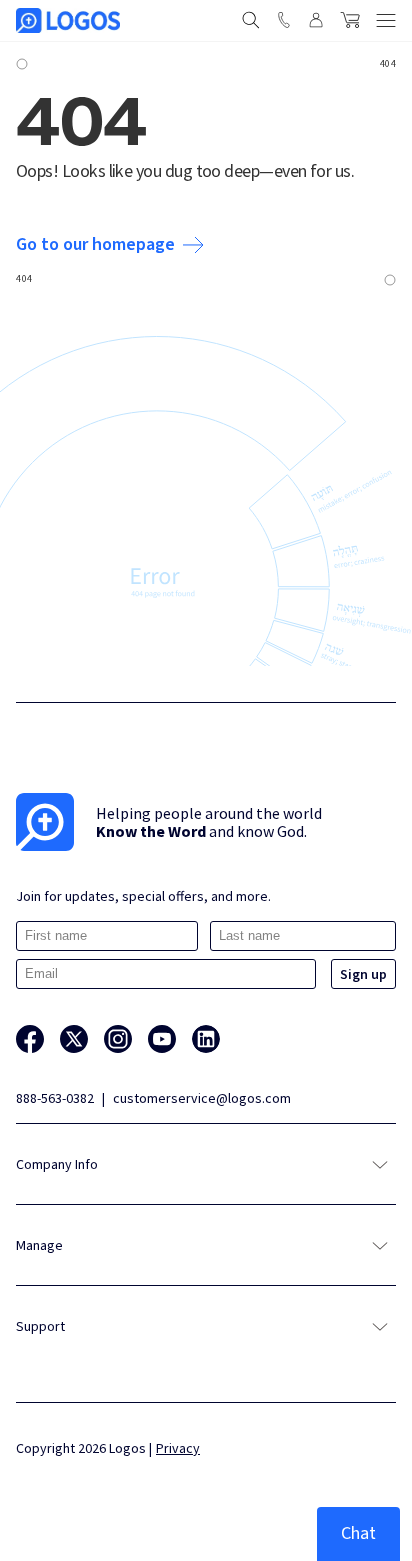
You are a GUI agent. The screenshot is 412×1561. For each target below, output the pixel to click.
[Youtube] (162, 1039)
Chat (358, 1533)
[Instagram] (118, 1039)
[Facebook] (30, 1039)
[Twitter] (74, 1039)
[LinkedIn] (206, 1039)
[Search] (251, 20)
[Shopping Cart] (350, 20)
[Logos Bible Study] (68, 20)
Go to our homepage (95, 245)
